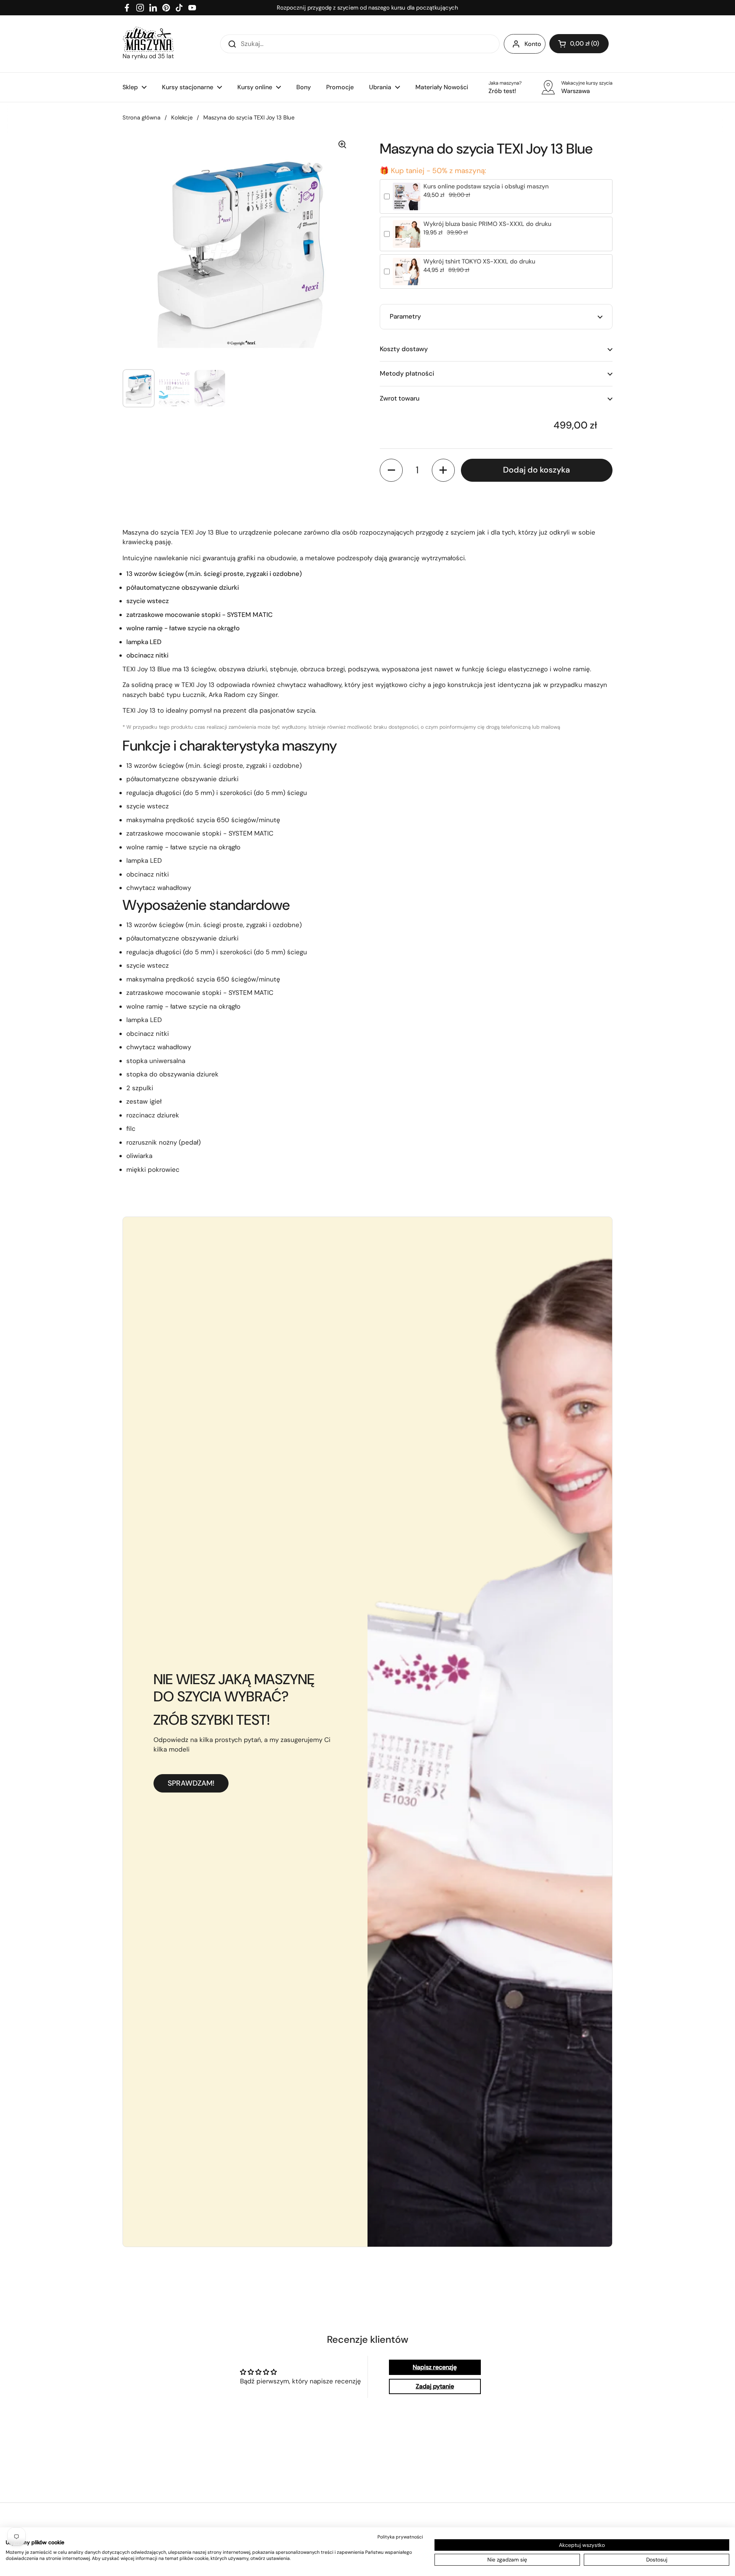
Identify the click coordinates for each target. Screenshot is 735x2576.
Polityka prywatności (400, 2537)
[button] (579, 44)
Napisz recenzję (435, 2367)
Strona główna (141, 118)
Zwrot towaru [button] (400, 398)
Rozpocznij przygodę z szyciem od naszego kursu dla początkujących (367, 8)
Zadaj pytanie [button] (435, 2386)
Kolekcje (182, 118)
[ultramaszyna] (148, 39)
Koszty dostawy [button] (404, 349)
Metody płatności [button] (407, 373)
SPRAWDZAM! (191, 1783)
